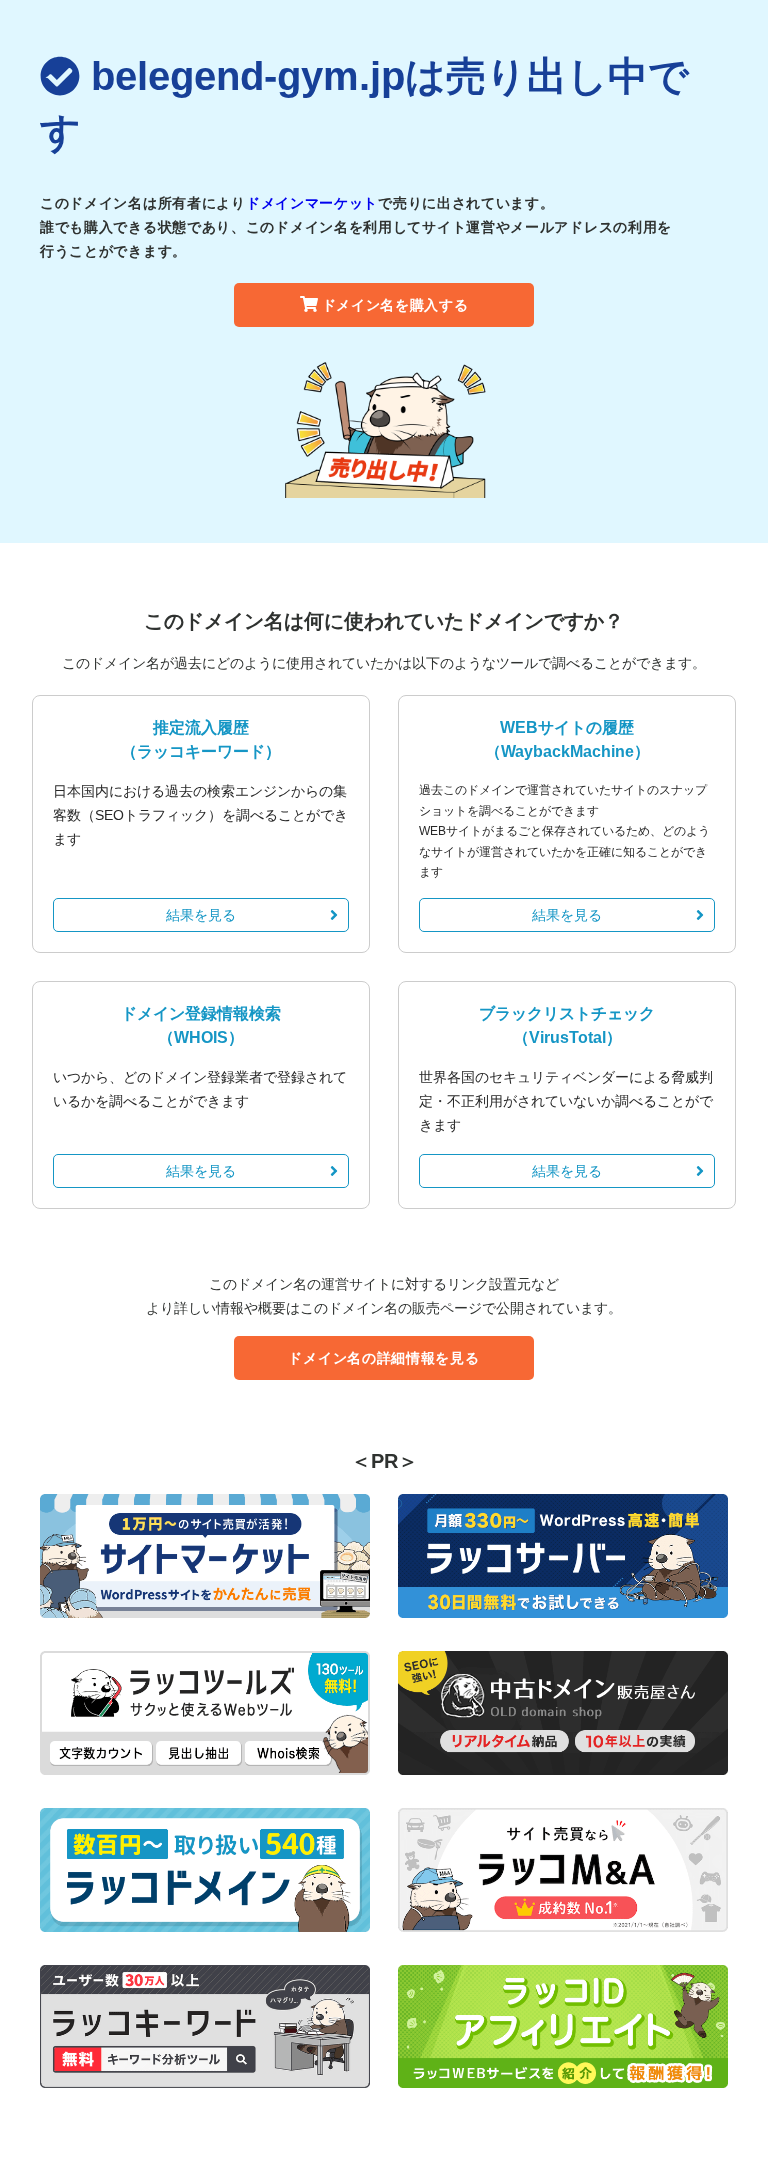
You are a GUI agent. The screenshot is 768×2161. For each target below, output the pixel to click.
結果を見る (201, 915)
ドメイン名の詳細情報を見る (383, 1358)
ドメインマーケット (312, 203)
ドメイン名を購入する (395, 305)
